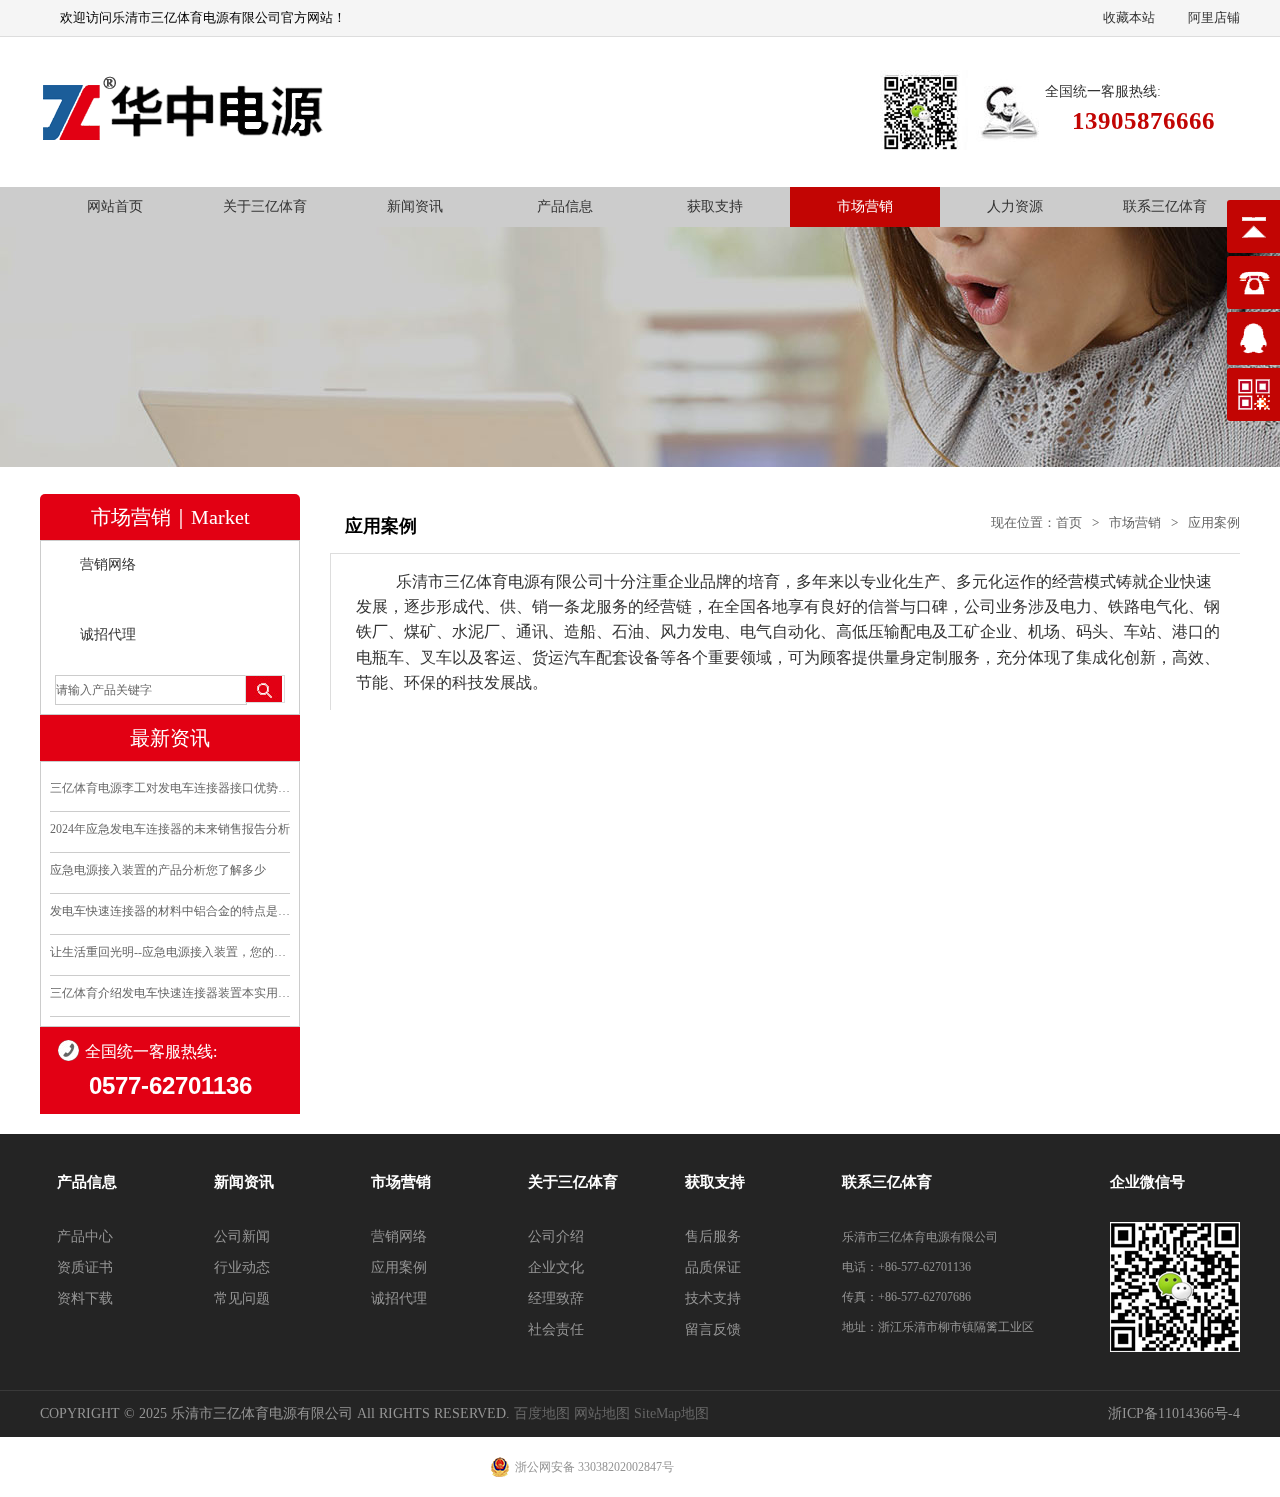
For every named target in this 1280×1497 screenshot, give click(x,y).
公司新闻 (242, 1236)
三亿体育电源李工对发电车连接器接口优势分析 (170, 788)
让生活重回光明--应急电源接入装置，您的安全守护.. (170, 952)
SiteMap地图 (671, 1413)
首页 (1069, 522)
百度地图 (542, 1413)
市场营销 (865, 206)
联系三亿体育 (1165, 206)
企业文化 (556, 1267)
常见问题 (242, 1298)
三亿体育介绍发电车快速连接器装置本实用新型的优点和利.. (170, 993)
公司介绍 (556, 1236)
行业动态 (242, 1267)
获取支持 (715, 206)
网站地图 (602, 1413)
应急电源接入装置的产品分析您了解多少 (158, 870)
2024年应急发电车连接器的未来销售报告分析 (170, 829)
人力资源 (1015, 206)
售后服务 (713, 1236)
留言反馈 (713, 1329)
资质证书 (85, 1267)
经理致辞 (556, 1298)
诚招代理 (108, 634)
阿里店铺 (1214, 17)
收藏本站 (1129, 17)
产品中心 (85, 1236)
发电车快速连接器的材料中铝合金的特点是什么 (170, 911)
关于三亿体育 (265, 206)
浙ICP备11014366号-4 (1174, 1413)
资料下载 (85, 1298)
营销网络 (108, 564)
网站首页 (115, 206)
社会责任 (556, 1329)
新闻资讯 (415, 206)
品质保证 (713, 1267)
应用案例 (108, 599)
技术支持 (713, 1298)
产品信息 (565, 206)
